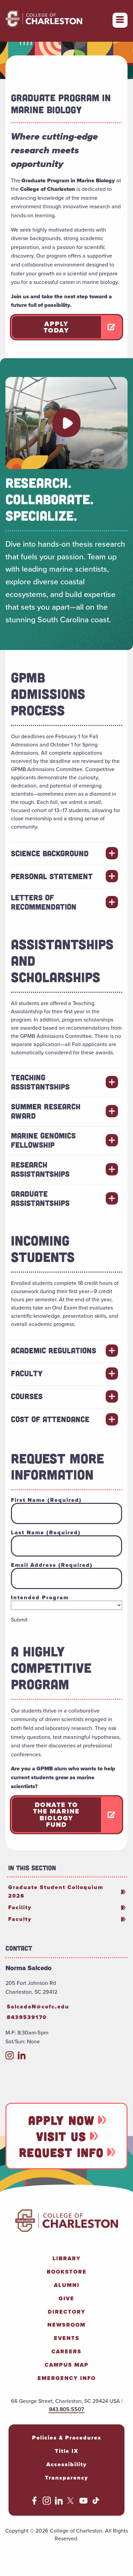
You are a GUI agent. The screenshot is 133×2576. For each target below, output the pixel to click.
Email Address (52, 1565)
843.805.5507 (66, 2409)
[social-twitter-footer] (71, 2503)
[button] (66, 423)
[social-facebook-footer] (34, 2503)
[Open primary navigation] (120, 20)
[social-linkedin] (22, 2058)
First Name (46, 1500)
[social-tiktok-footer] (96, 2503)
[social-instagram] (10, 2058)
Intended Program (40, 1598)
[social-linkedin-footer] (59, 2503)
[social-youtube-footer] (84, 2503)
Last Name (46, 1533)
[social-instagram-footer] (47, 2503)
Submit (19, 1620)
